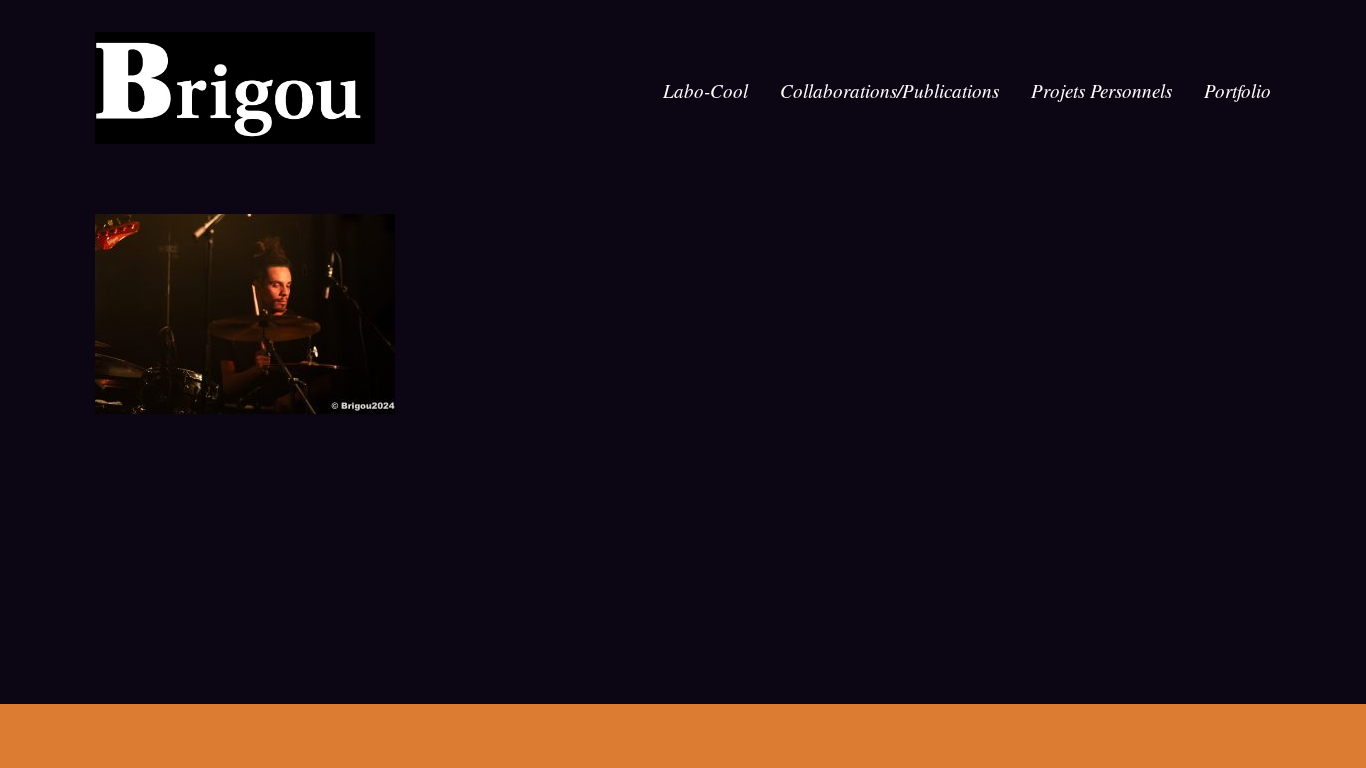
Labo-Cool (705, 90)
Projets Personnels (1101, 90)
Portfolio (1237, 90)
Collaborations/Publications (889, 90)
